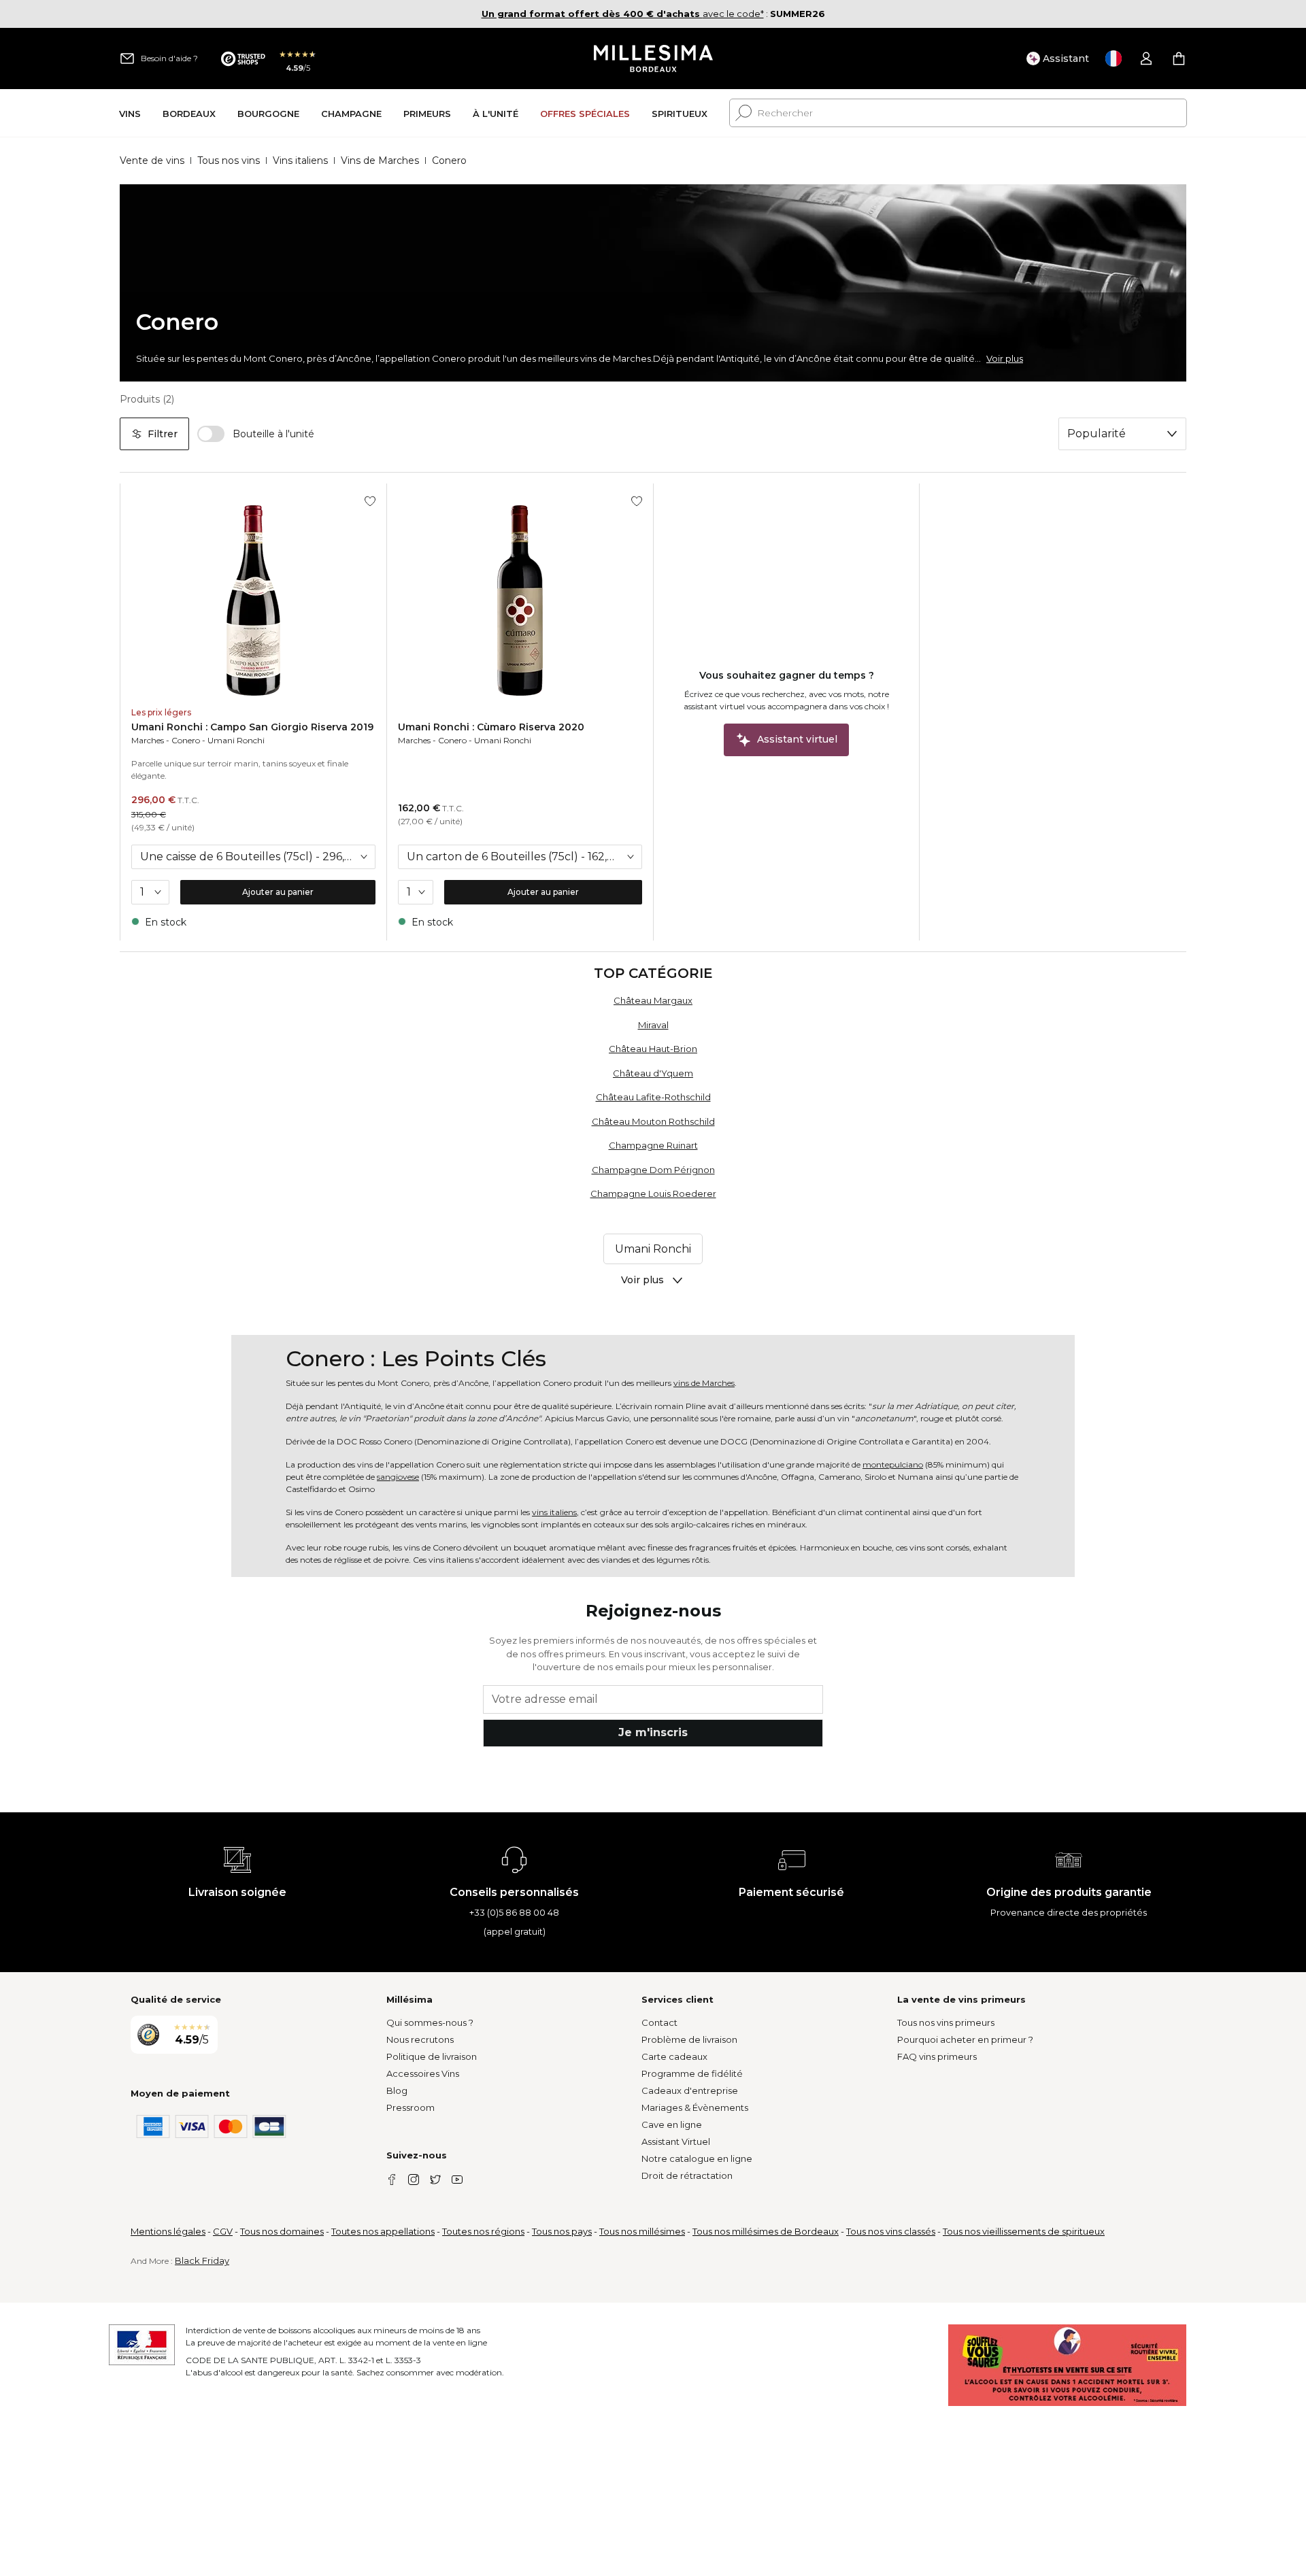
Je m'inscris (653, 1732)
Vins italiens (300, 160)
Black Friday (202, 2260)
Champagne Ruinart (653, 1145)
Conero (186, 740)
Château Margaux (653, 1000)
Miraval (653, 1025)
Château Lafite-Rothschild (653, 1097)
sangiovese (398, 1477)
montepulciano (893, 1464)
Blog (397, 2090)
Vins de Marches (380, 160)
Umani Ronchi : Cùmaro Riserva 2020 (491, 727)
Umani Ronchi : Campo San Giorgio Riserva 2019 (252, 727)
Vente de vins (152, 160)
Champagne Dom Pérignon (653, 1170)
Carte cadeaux (674, 2056)
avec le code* (623, 14)
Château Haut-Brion (653, 1049)
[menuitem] (130, 113)
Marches (148, 740)
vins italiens (554, 1512)
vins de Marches (704, 1383)
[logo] (653, 58)
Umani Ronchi (236, 740)
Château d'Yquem (653, 1073)
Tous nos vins (229, 160)
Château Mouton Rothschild (653, 1121)
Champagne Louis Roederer (653, 1193)
